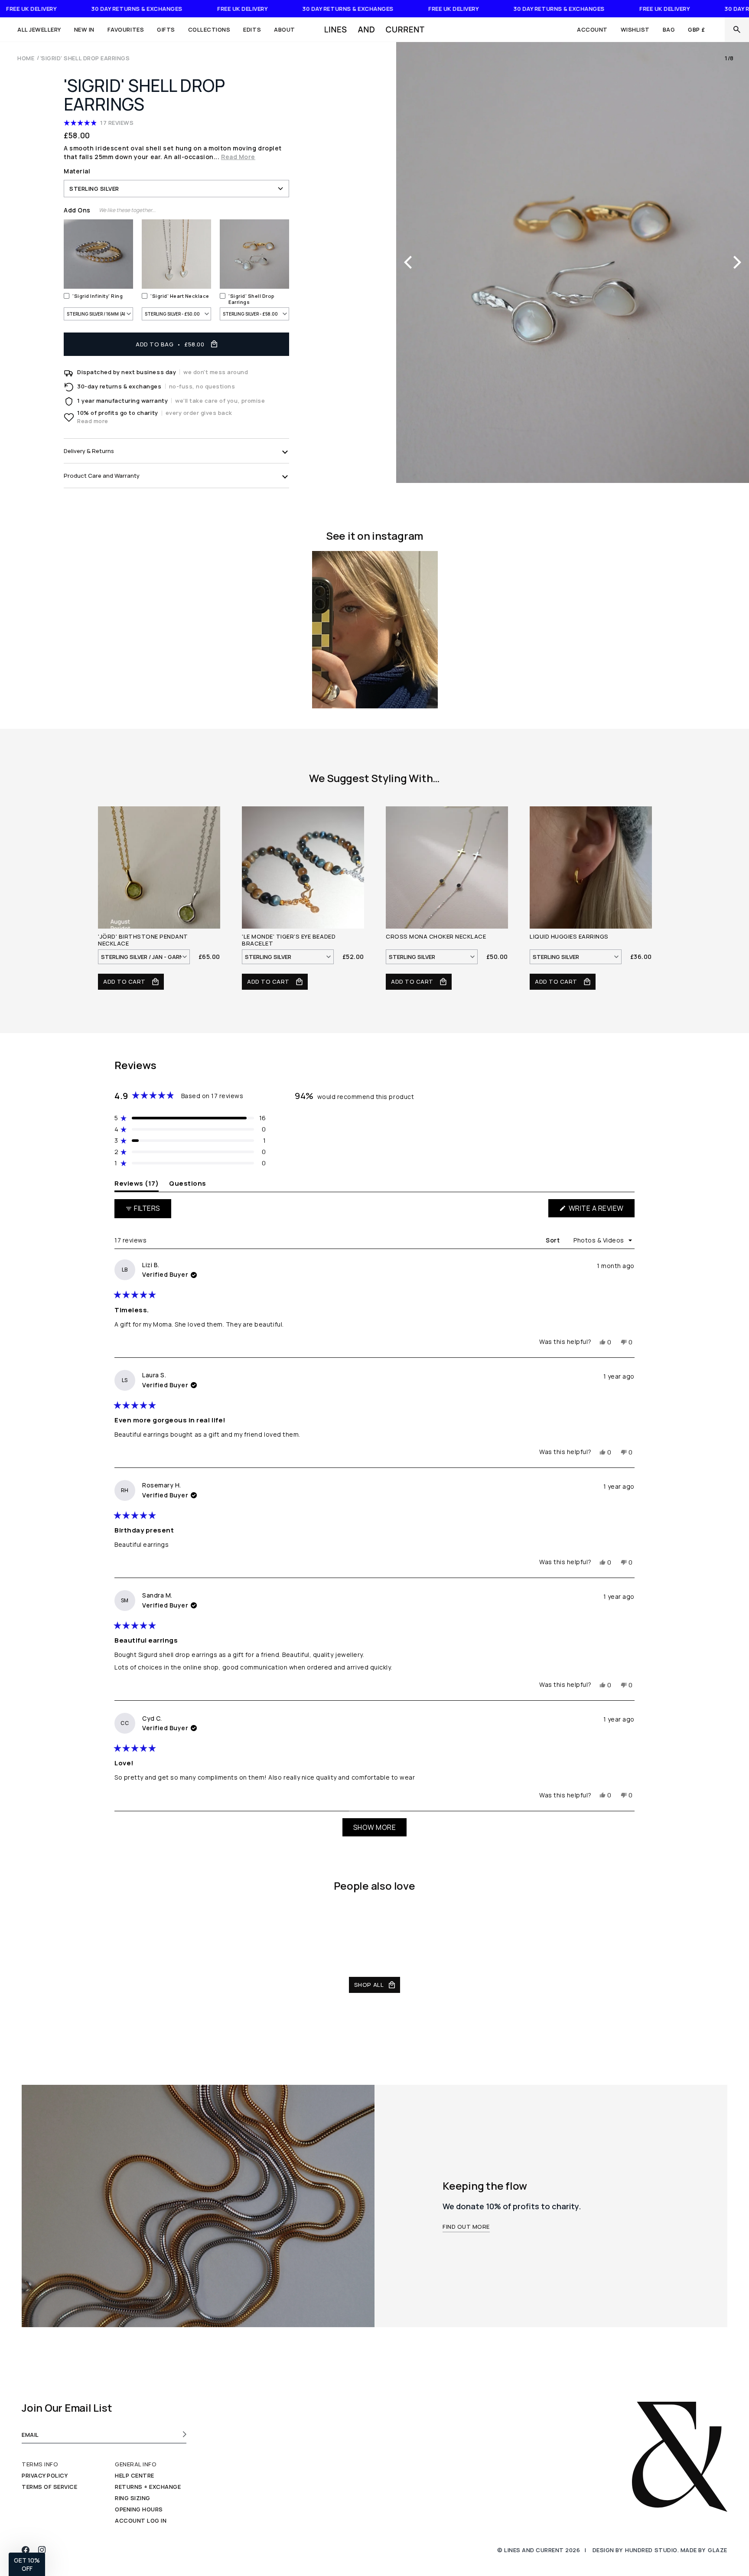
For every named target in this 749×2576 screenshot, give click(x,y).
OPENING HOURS (139, 2509)
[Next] (736, 262)
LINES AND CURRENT (534, 2550)
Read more (93, 421)
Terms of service (49, 2487)
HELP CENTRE (135, 2475)
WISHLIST (635, 29)
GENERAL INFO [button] (136, 2464)
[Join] (182, 2434)
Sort (554, 1240)
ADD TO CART (125, 981)
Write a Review (601, 1210)
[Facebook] (26, 2550)
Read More (238, 157)
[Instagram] (42, 2550)
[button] (42, 29)
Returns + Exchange (148, 2487)
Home (26, 58)
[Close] (737, 29)
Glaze (718, 2550)
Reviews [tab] (137, 1183)
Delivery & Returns (89, 451)
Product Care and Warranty (102, 476)
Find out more (466, 2227)
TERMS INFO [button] (40, 2464)
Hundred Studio (651, 2550)
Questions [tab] (188, 1183)
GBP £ (697, 29)
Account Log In (141, 2521)
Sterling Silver (94, 189)
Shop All (369, 1985)
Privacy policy (45, 2475)
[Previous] (409, 262)
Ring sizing (133, 2498)
